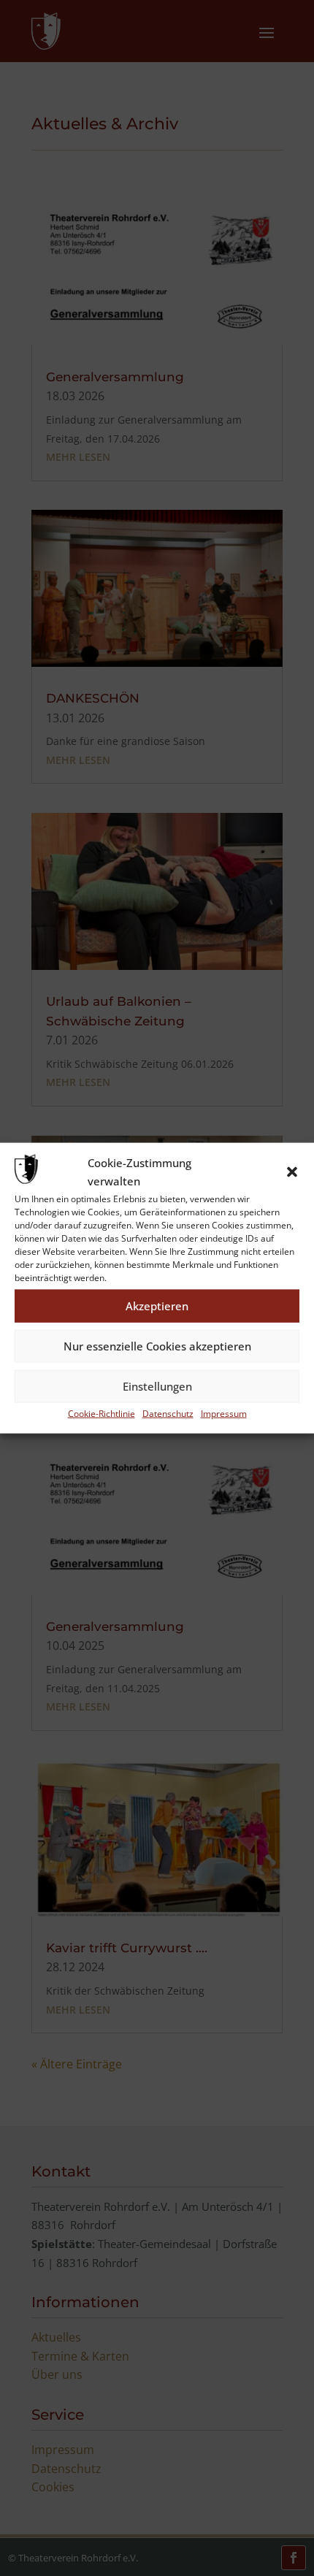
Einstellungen (157, 1386)
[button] (292, 1172)
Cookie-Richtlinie (102, 1413)
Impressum (224, 1413)
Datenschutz (168, 1413)
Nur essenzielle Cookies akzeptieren (157, 1346)
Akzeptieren (157, 1306)
